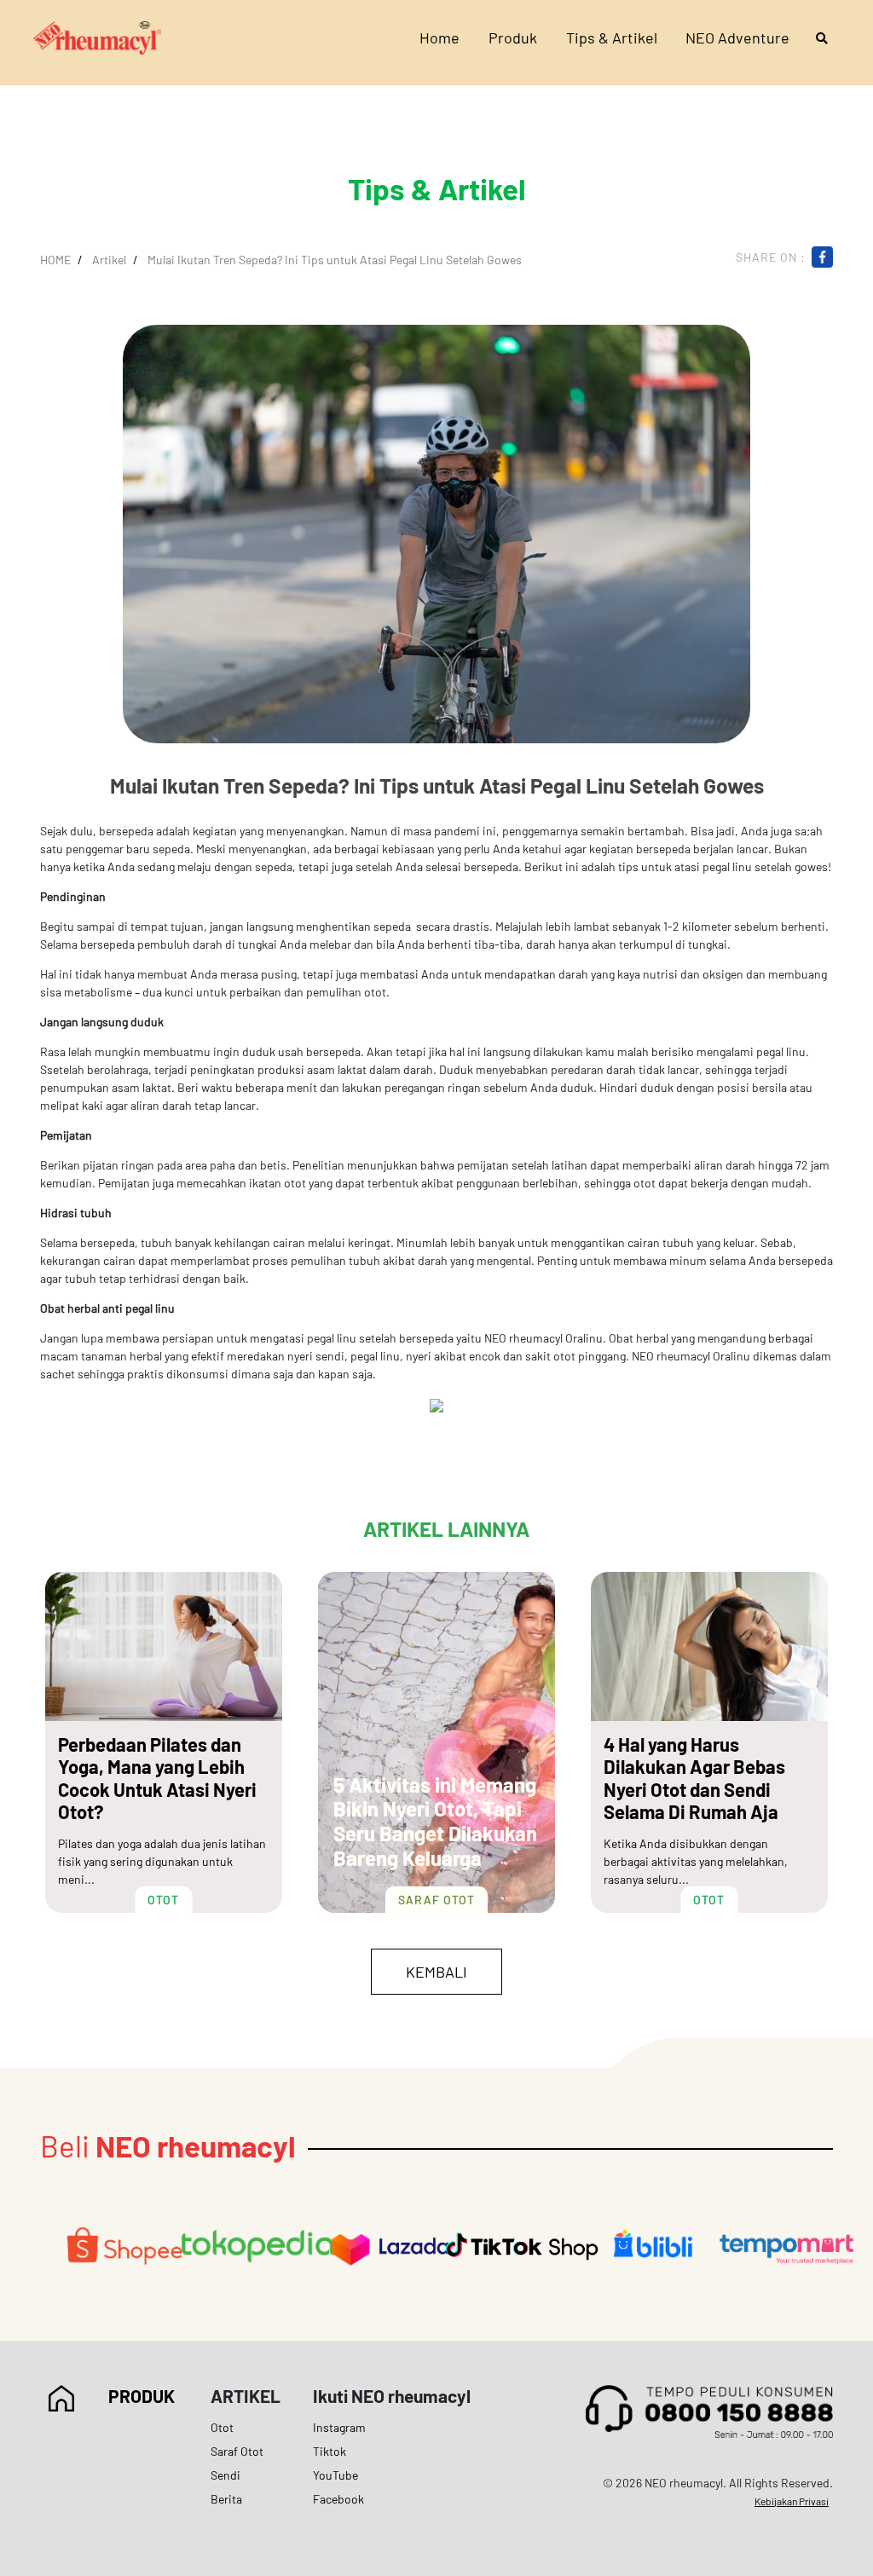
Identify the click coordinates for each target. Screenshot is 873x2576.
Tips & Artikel (612, 38)
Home (439, 38)
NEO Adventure (737, 38)
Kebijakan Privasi (792, 2501)
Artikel (109, 260)
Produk (513, 38)
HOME (55, 260)
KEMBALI (436, 1972)
